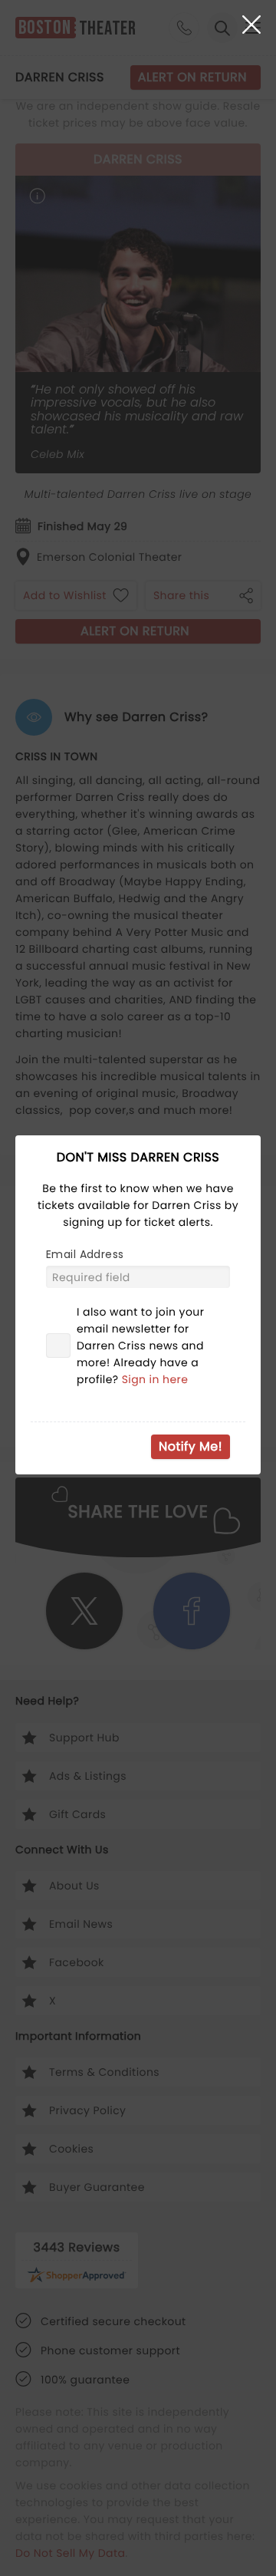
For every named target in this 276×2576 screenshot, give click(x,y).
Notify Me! (191, 1446)
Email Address (85, 1254)
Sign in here (155, 1379)
